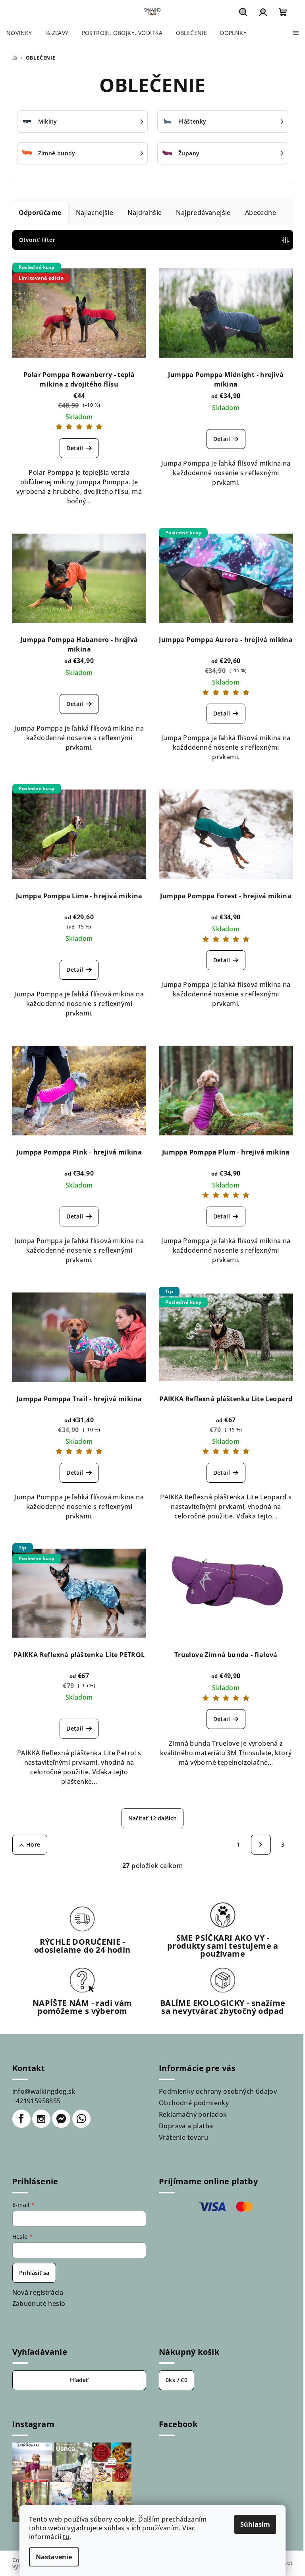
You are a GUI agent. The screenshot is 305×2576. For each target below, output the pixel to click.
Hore (33, 1844)
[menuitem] (19, 33)
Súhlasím (255, 2524)
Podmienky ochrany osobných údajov (218, 2091)
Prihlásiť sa (34, 2273)
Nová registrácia (38, 2292)
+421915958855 (37, 2101)
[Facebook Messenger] (61, 2119)
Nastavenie (54, 2557)
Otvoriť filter (37, 240)
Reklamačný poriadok (193, 2114)
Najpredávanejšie (203, 213)
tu (66, 2537)
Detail (75, 448)
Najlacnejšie (95, 213)
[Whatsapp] (81, 2119)
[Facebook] (21, 2119)
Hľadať (79, 2380)
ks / (177, 2380)
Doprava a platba (186, 2126)
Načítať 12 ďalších (152, 1818)
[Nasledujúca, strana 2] (261, 1845)
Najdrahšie (145, 213)
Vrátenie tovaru (183, 2137)
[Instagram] (41, 2119)
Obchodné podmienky (194, 2103)
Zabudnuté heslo (39, 2303)
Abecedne (261, 213)
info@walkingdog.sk (44, 2091)
